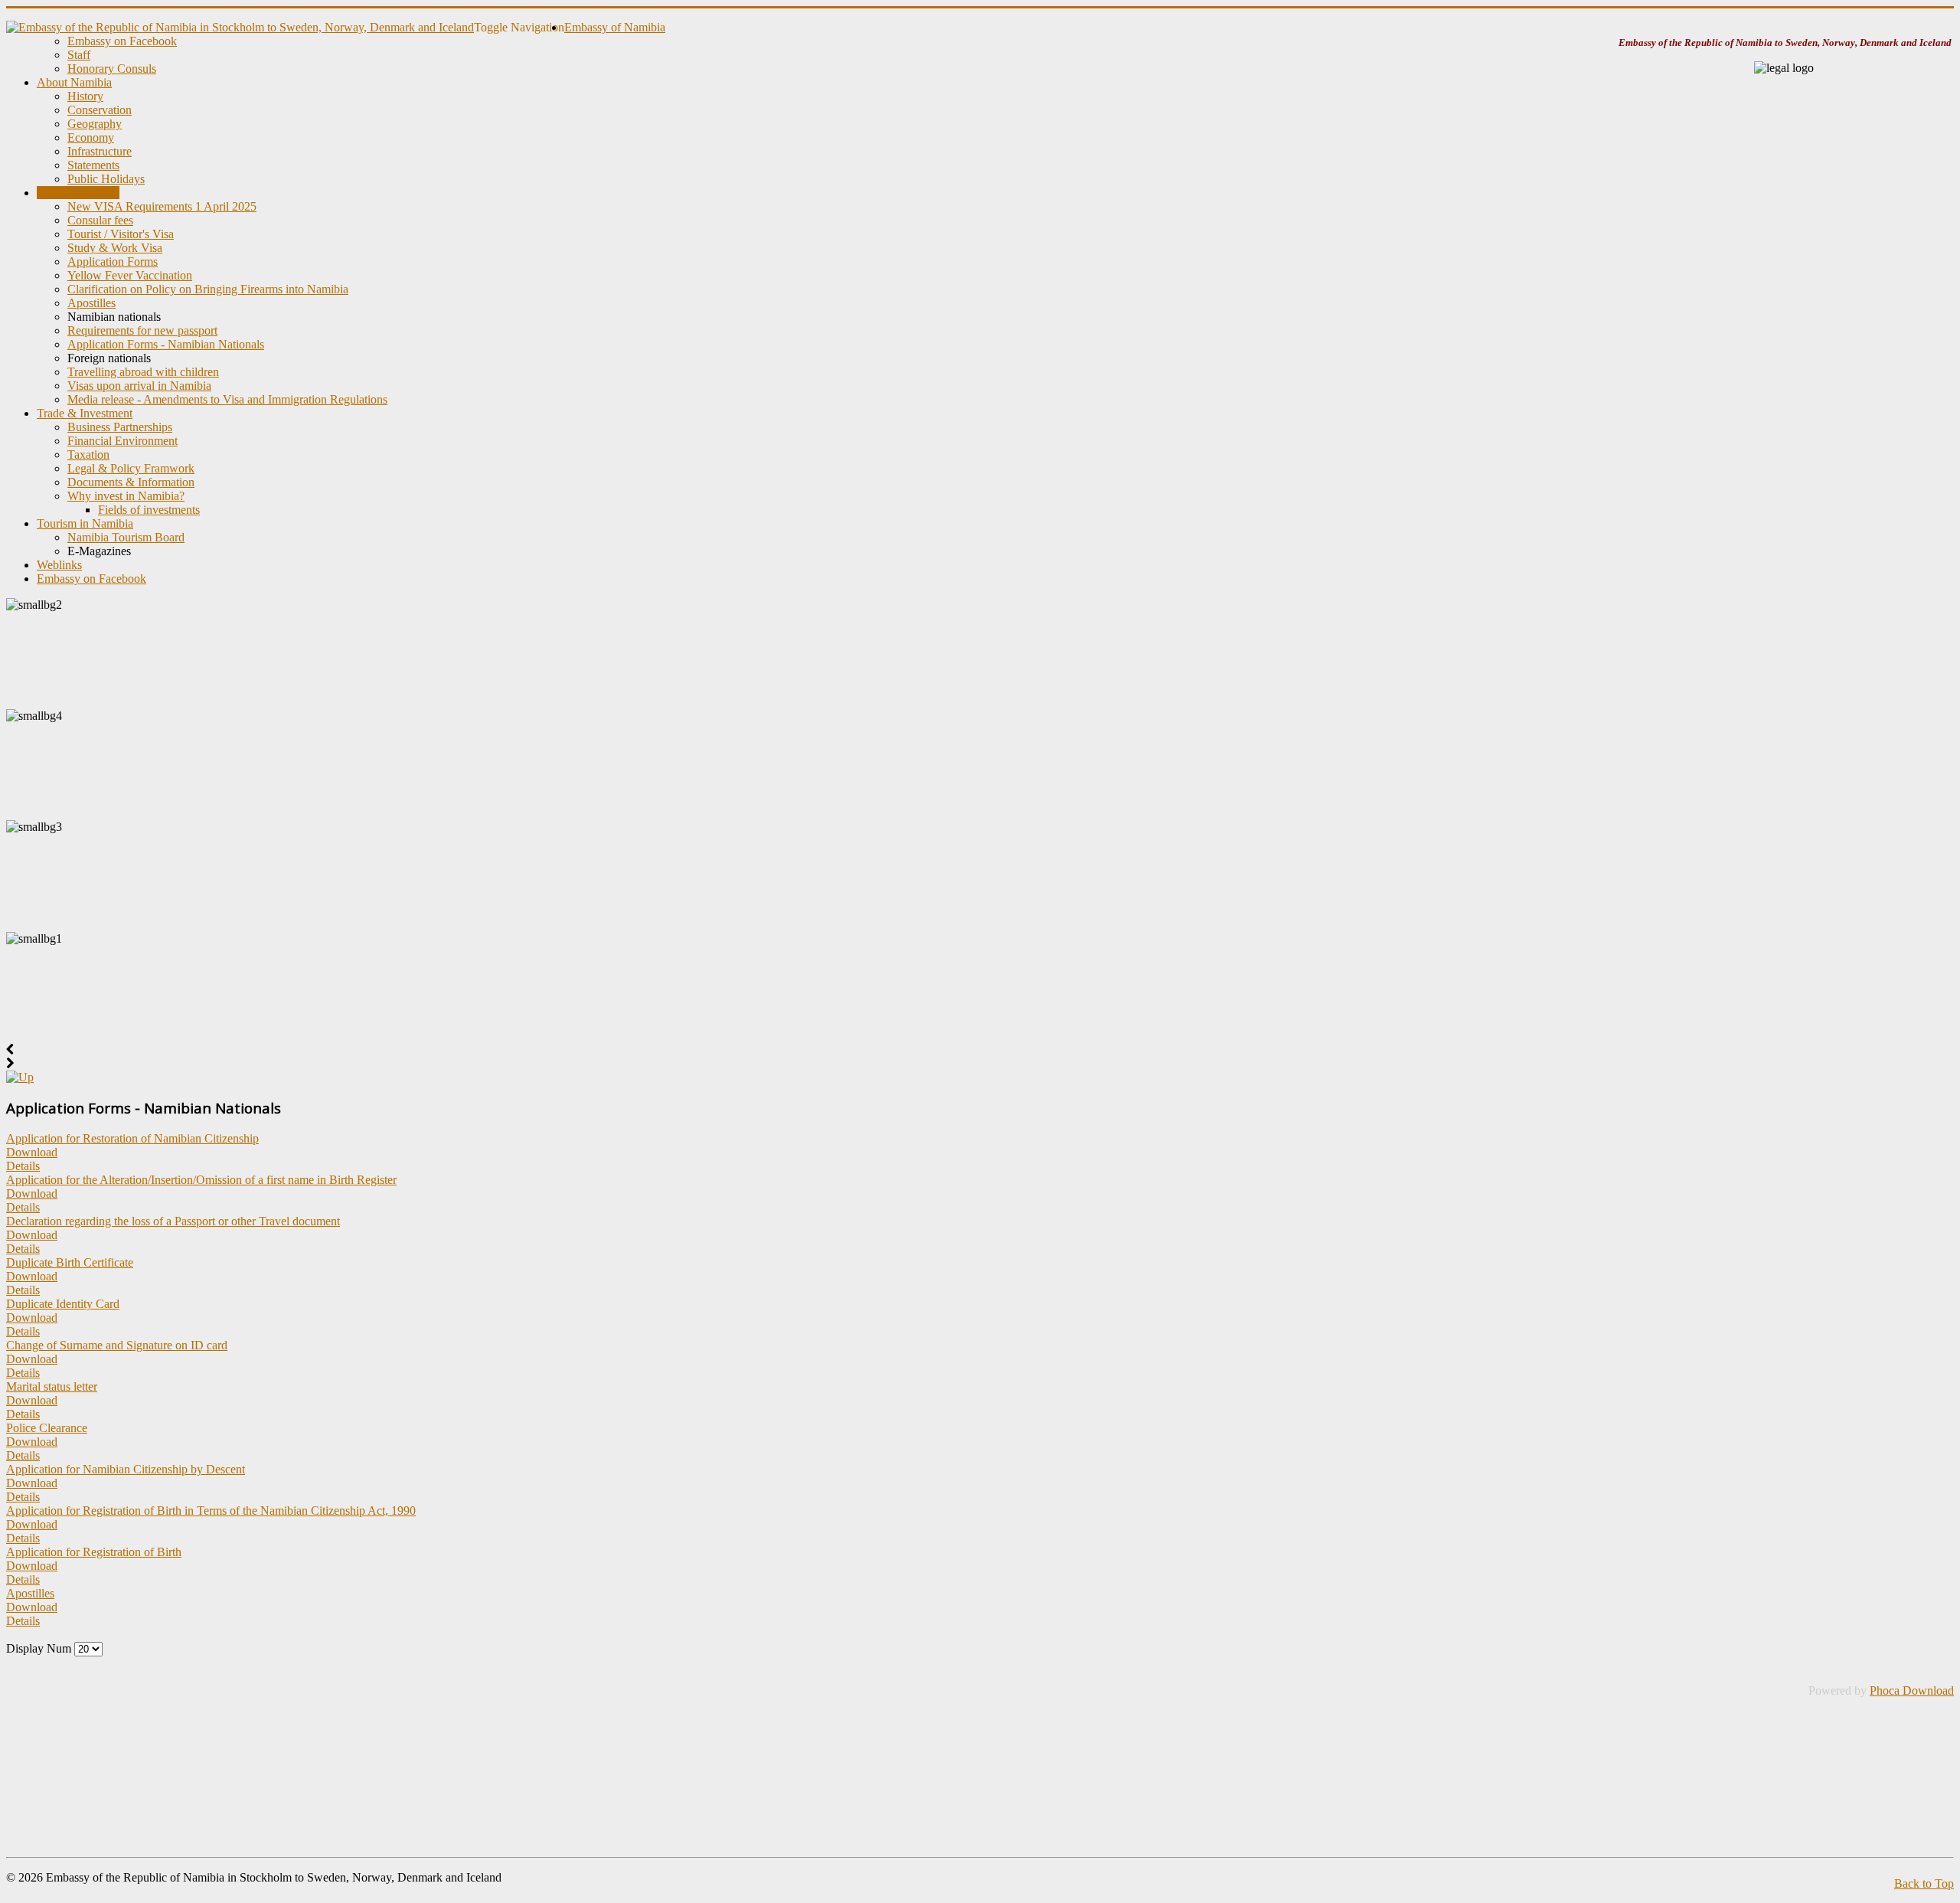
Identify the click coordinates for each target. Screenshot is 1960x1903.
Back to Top (1924, 1883)
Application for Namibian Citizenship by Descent (126, 1469)
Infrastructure (100, 151)
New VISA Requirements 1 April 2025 (162, 206)
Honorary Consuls (112, 69)
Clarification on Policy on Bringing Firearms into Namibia (208, 289)
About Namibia (74, 82)
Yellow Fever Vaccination (130, 275)
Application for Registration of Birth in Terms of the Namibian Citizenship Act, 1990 (211, 1511)
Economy (91, 137)
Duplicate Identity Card (63, 1304)
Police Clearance (47, 1428)
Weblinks (59, 565)
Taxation (88, 454)
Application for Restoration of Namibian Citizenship (132, 1138)
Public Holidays (106, 179)
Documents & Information (131, 482)
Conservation (100, 110)
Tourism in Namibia (85, 523)
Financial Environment (122, 441)
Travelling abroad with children (143, 372)
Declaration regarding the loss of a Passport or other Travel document (173, 1221)
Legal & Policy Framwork (131, 468)
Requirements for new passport (142, 330)
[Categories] (20, 1077)
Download (32, 1152)
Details (23, 1166)
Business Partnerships (120, 427)
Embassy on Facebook (122, 41)
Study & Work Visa (115, 248)
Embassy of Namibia (615, 27)
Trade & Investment (85, 413)
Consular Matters (78, 193)
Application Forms (113, 262)
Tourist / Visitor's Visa (121, 234)
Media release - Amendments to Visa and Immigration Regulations (227, 399)
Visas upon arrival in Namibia (139, 386)
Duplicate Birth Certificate (70, 1262)
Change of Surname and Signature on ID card (117, 1345)
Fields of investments (149, 510)
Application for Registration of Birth (94, 1552)
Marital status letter (52, 1386)
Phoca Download (1912, 1690)
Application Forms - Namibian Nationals (166, 344)
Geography (95, 124)
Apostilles (91, 303)
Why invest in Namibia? (126, 496)
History (85, 96)
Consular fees (100, 220)
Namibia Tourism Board (126, 537)
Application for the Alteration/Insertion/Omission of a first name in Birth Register (201, 1180)
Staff (79, 55)
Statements (93, 165)
